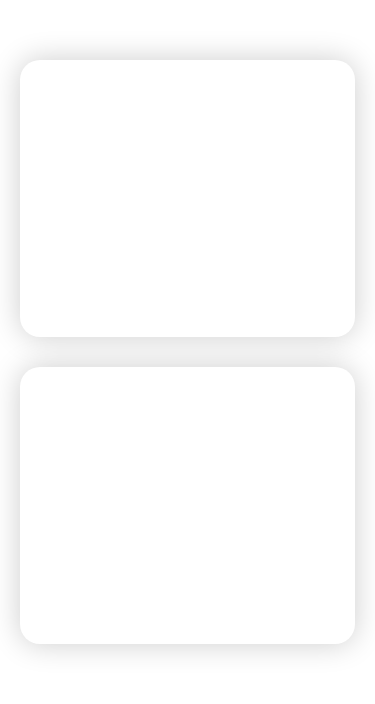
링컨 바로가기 (107, 583)
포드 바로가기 (107, 276)
